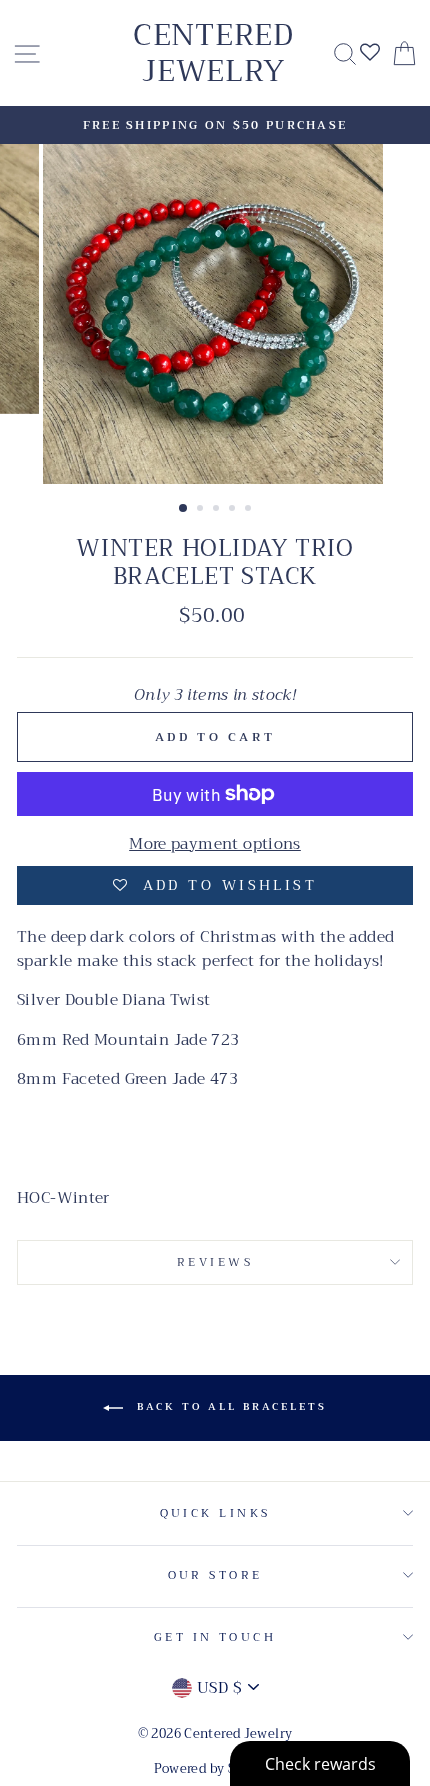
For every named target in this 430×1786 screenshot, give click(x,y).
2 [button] (202, 510)
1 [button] (184, 509)
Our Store (215, 1575)
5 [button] (250, 510)
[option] (215, 125)
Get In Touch (215, 1637)
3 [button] (218, 510)
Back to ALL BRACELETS (229, 1406)
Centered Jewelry (213, 53)
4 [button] (234, 510)
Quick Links (215, 1513)
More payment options (215, 844)
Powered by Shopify (215, 1769)
